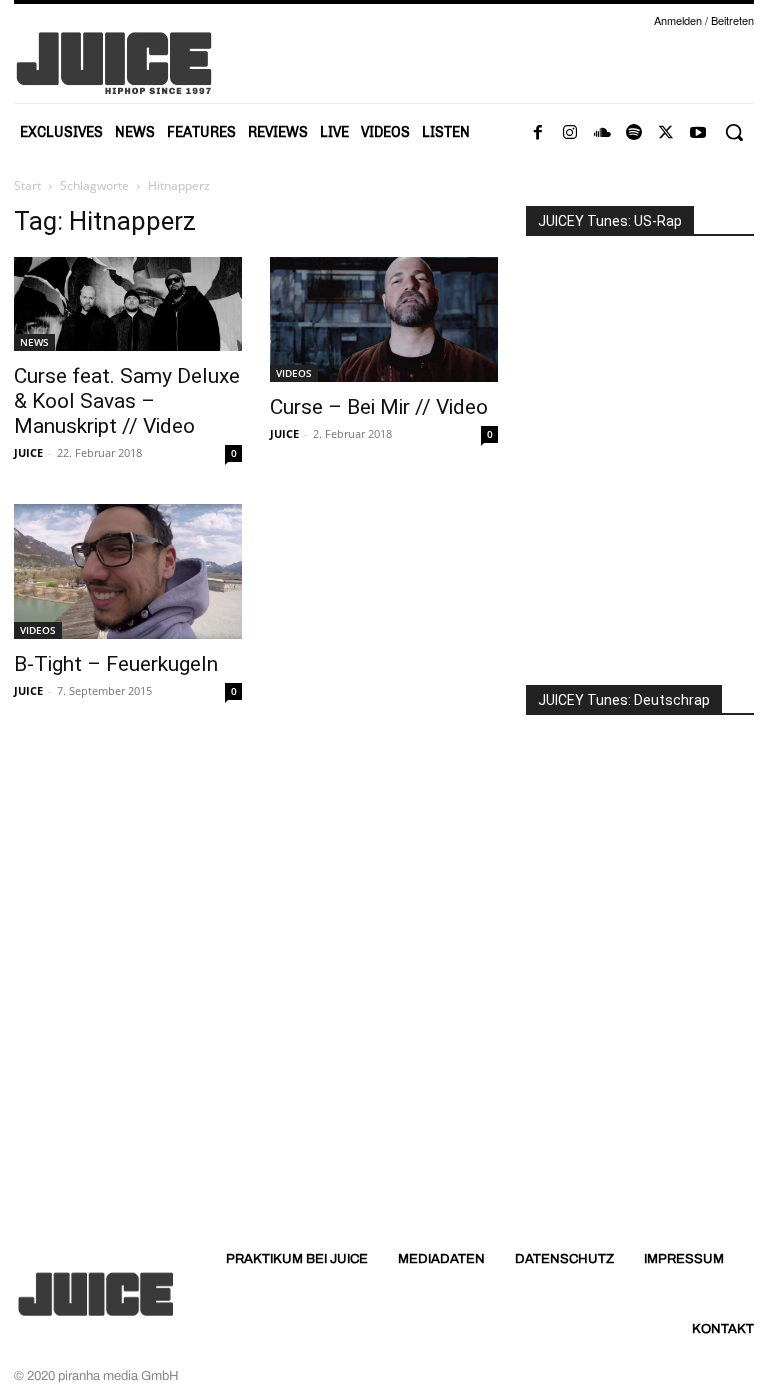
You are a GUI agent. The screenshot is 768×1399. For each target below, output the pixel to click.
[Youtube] (698, 133)
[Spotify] (634, 133)
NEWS (34, 342)
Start (27, 185)
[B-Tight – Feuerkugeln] (128, 571)
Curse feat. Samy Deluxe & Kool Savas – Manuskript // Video (127, 401)
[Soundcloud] (602, 133)
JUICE (28, 452)
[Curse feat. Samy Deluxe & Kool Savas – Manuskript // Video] (128, 304)
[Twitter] (666, 133)
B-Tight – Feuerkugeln (116, 664)
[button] (734, 132)
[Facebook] (538, 133)
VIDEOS (294, 373)
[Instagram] (570, 133)
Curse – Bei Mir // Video (379, 407)
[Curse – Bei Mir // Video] (384, 319)
